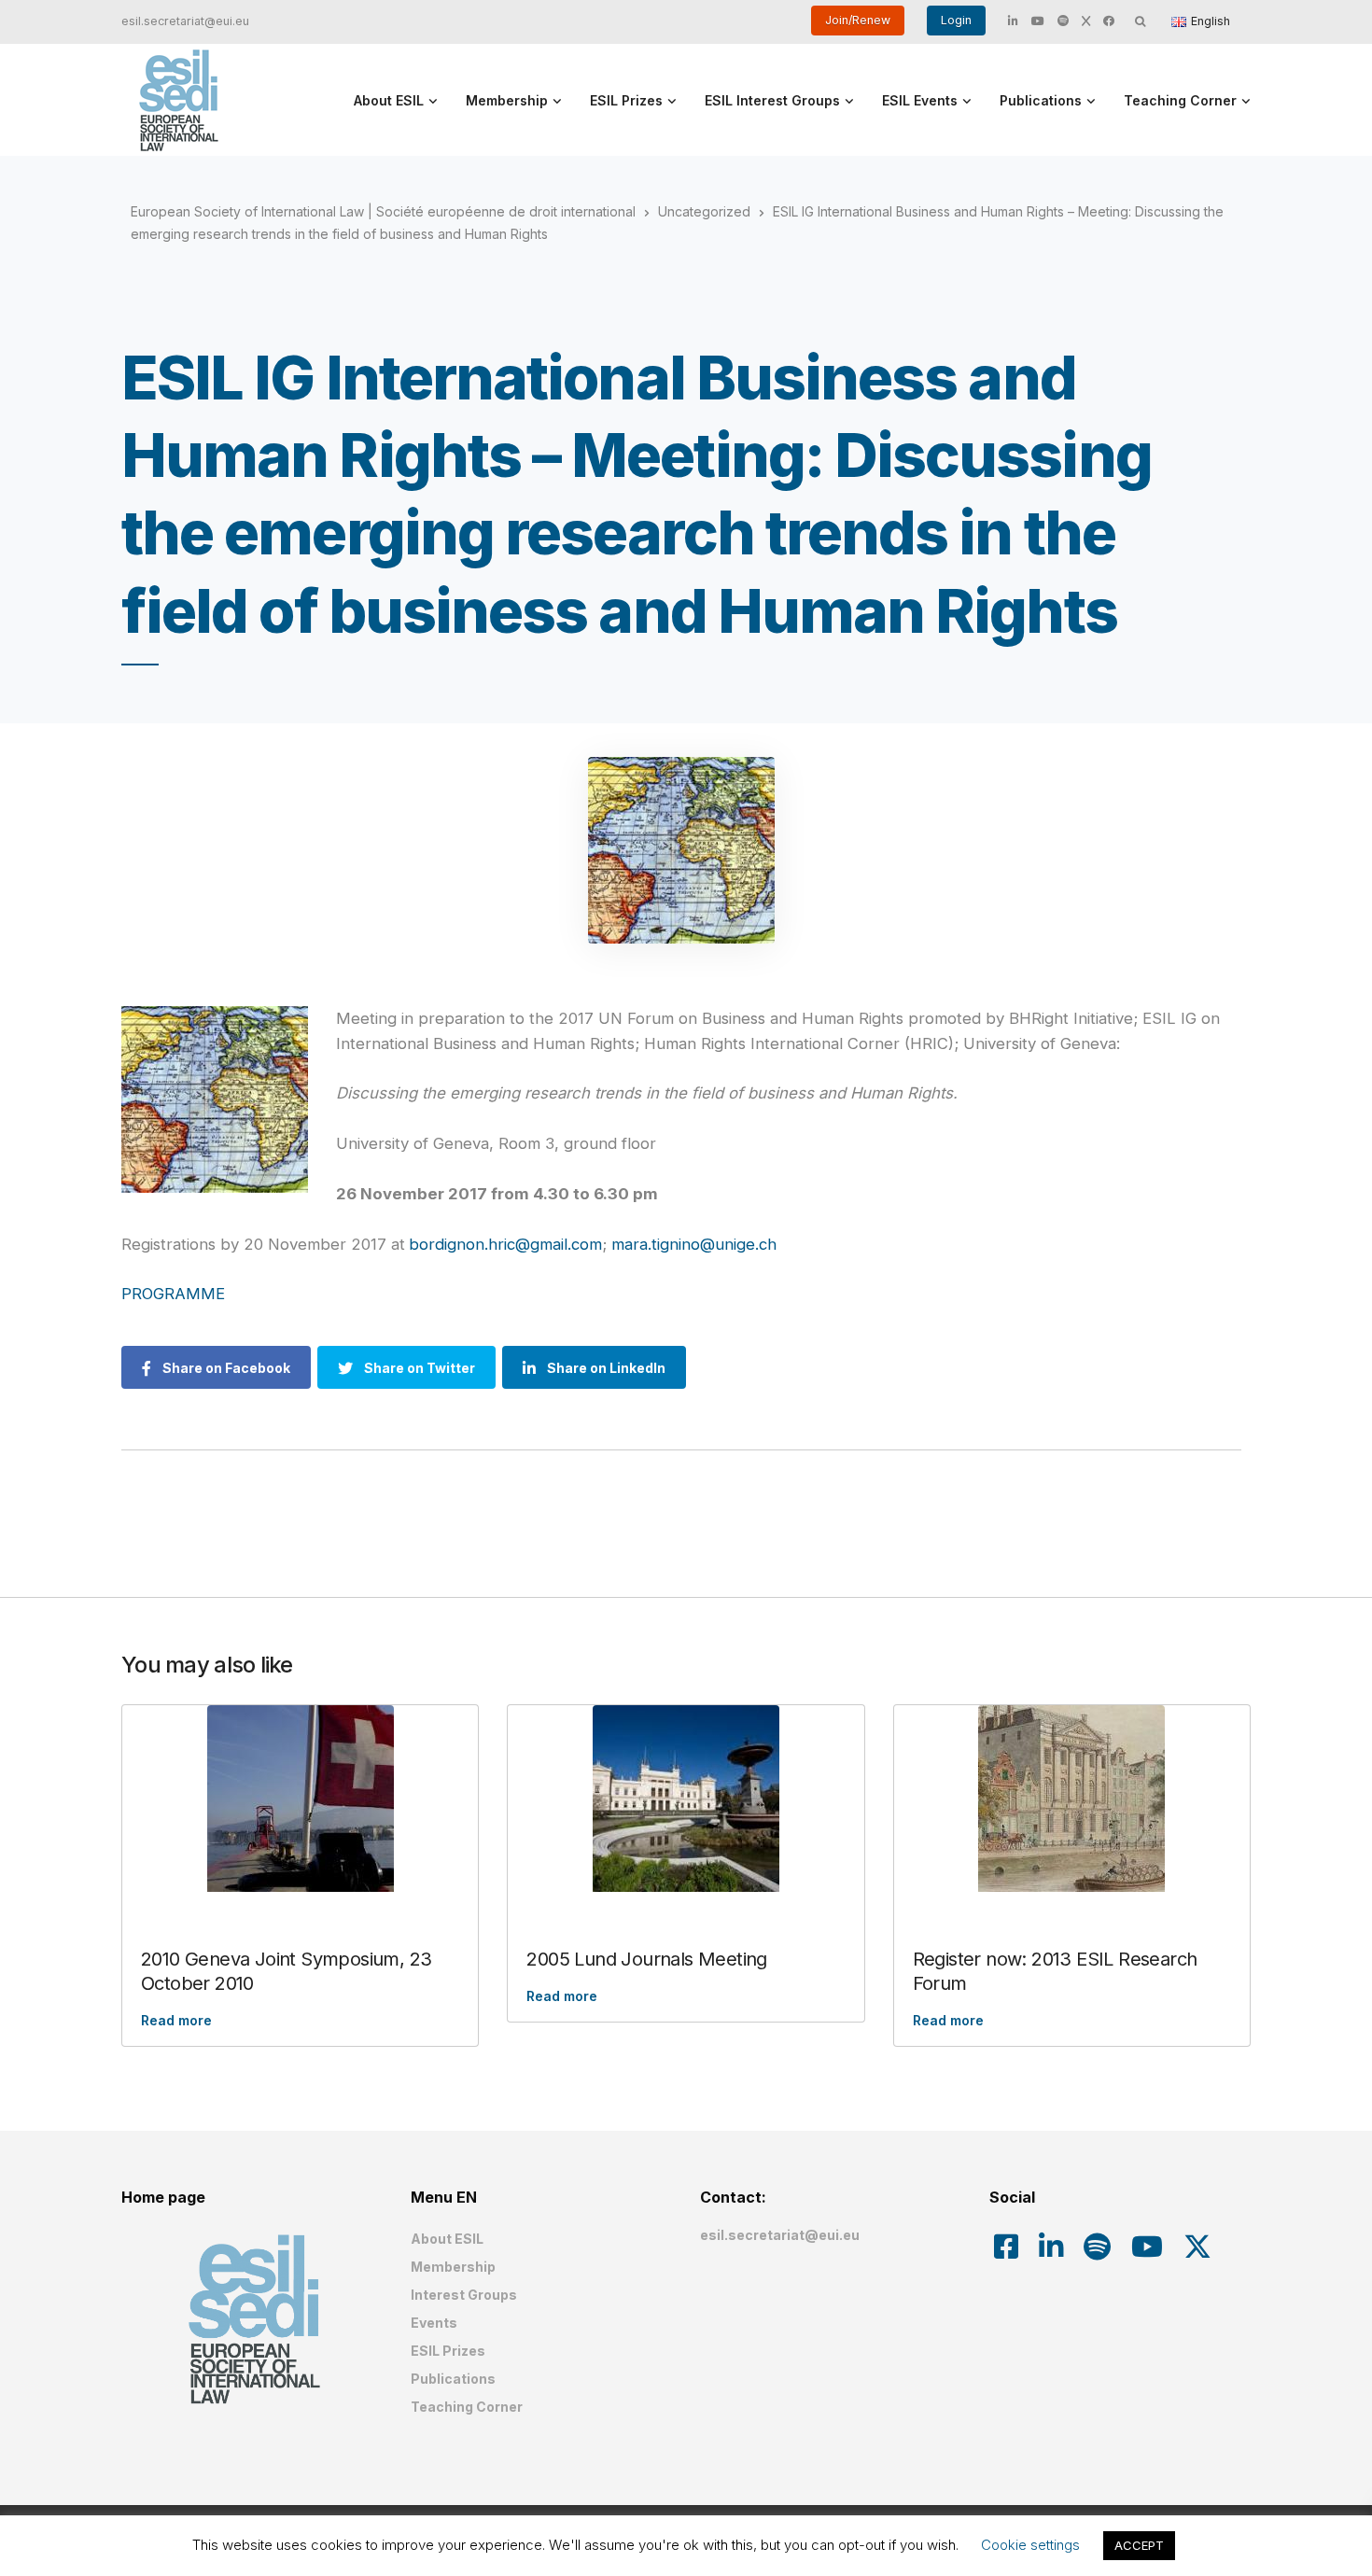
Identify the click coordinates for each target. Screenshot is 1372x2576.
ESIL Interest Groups (772, 100)
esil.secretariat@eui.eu (185, 21)
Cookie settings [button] (1030, 2545)
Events (434, 2323)
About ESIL (389, 100)
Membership (507, 100)
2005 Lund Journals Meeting (646, 1959)
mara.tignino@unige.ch (694, 1244)
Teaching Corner (1180, 100)
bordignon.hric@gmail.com (505, 1244)
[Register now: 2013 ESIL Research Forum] (1072, 1799)
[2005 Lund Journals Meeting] (686, 1799)
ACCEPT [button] (1139, 2545)
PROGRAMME (173, 1294)
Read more (176, 2020)
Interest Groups (464, 2295)
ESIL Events (920, 100)
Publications (1041, 100)
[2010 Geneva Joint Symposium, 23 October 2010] (300, 1799)
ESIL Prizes (626, 100)
